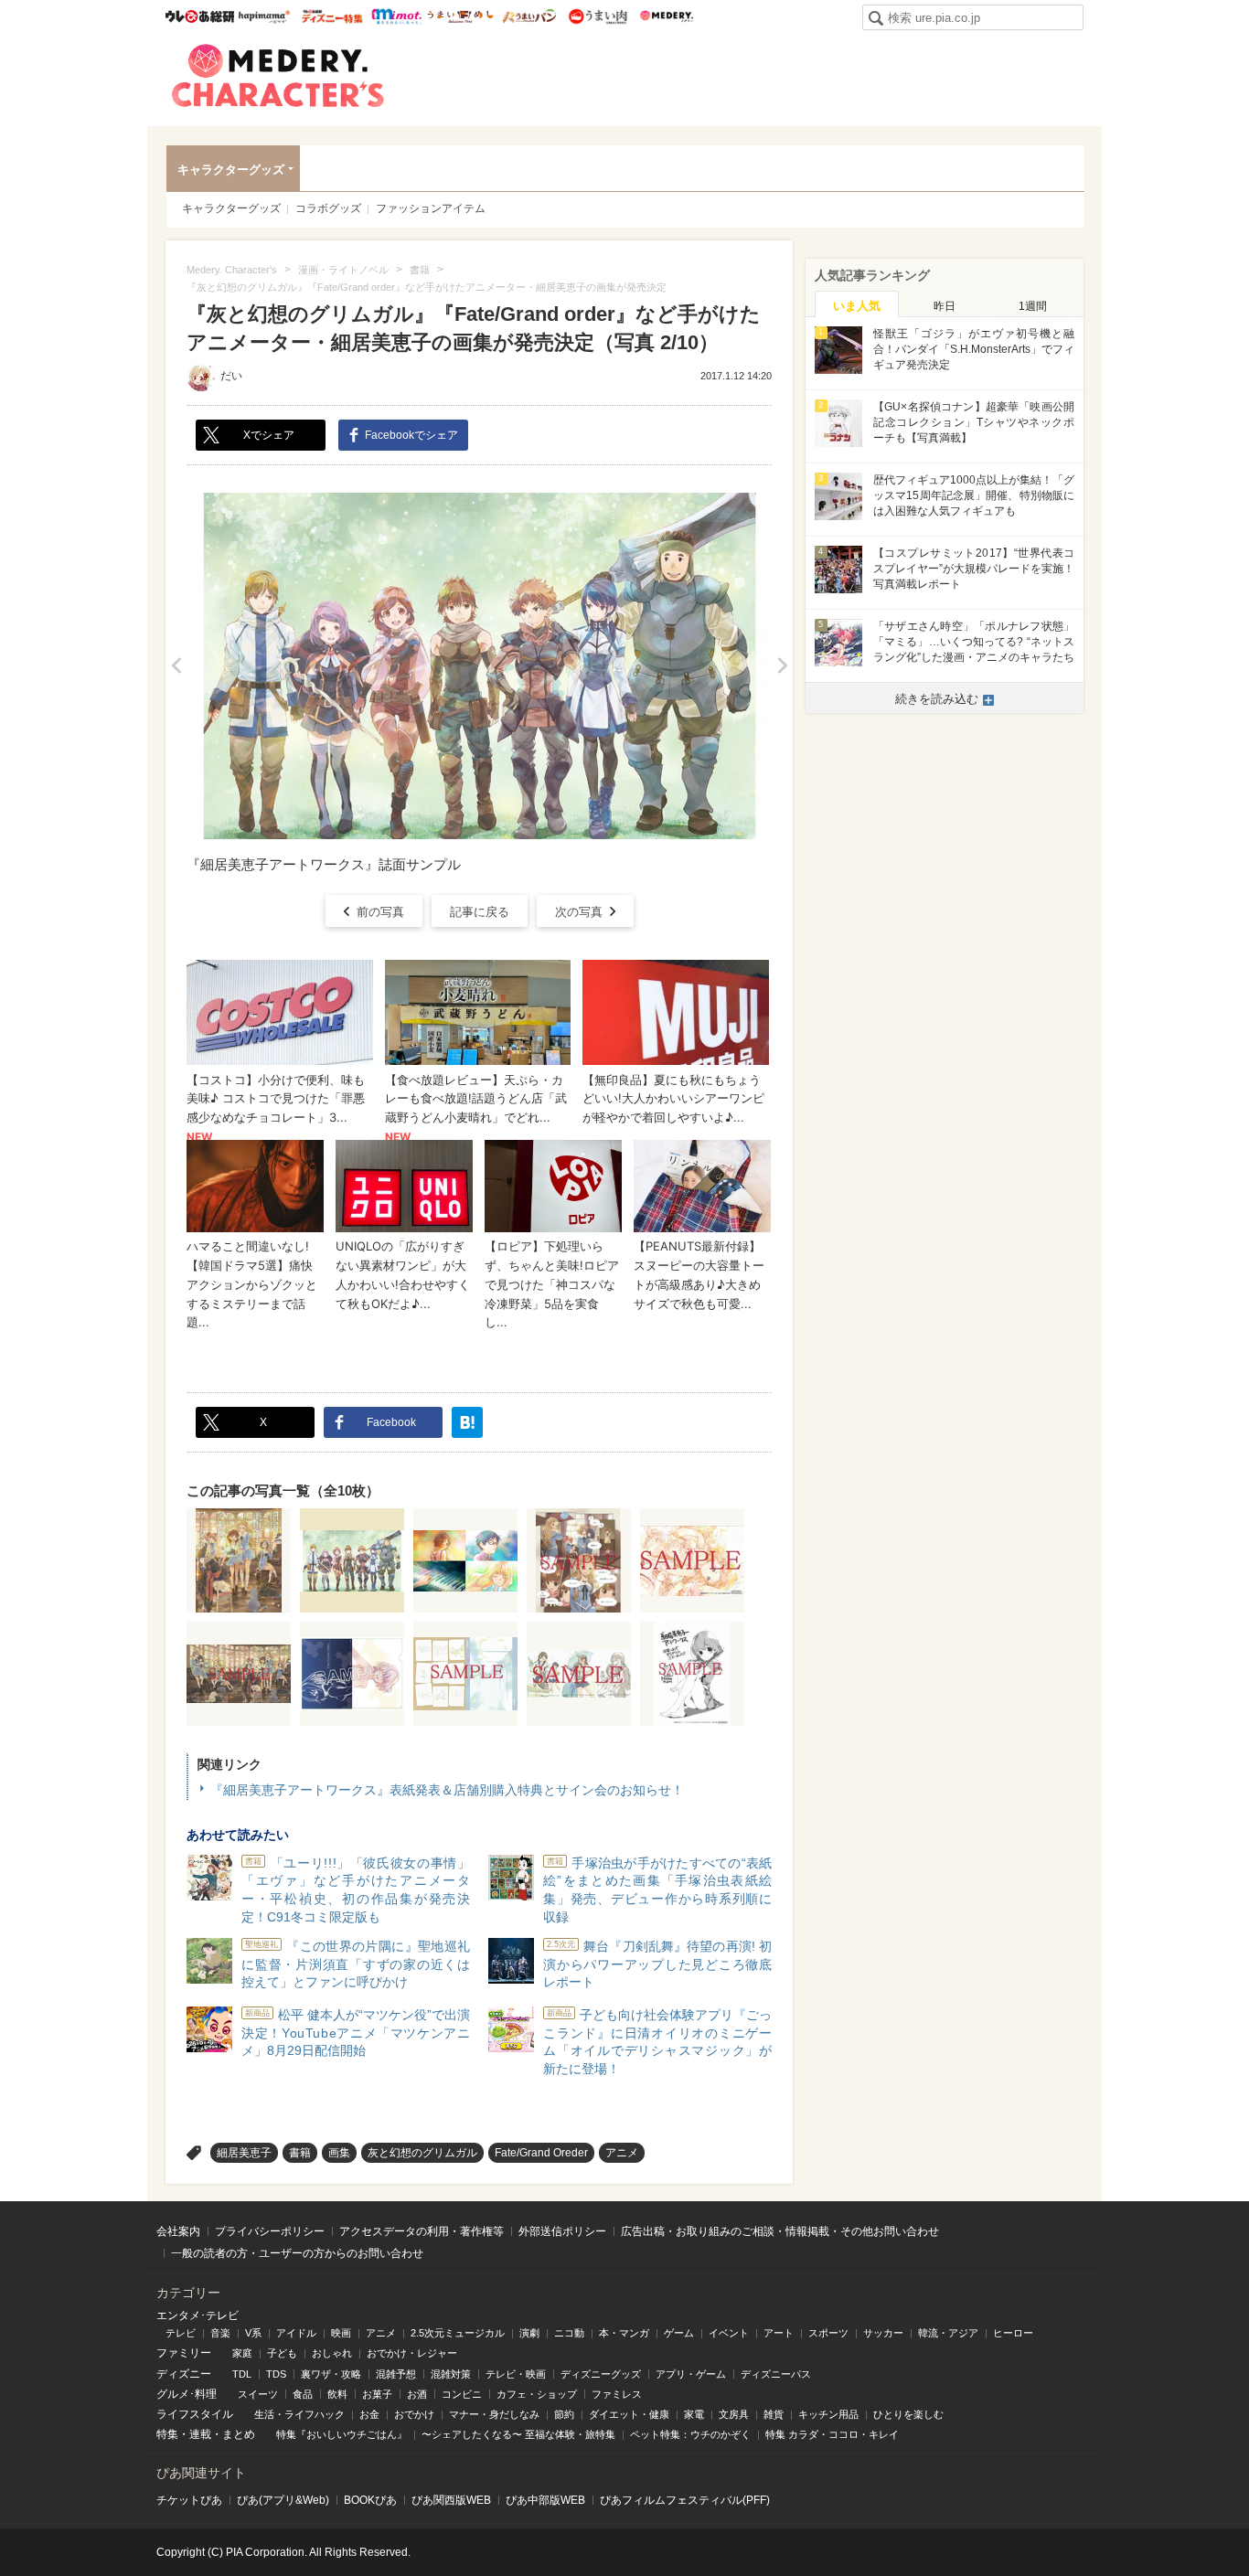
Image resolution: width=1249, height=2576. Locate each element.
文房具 (734, 2414)
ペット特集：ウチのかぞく (690, 2434)
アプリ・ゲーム (691, 2374)
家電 (694, 2414)
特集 (167, 2434)
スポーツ (828, 2333)
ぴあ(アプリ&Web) (283, 2500)
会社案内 (178, 2231)
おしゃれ (332, 2353)
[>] (782, 666)
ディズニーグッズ (601, 2374)
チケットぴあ (189, 2500)
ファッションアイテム (431, 208)
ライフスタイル (195, 2414)
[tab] (857, 304)
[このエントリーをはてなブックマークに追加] (467, 1422)
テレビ (181, 2333)
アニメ (622, 2153)
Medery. (666, 16)
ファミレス (617, 2394)
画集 (339, 2153)
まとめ (239, 2434)
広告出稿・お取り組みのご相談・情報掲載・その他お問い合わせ (780, 2231)
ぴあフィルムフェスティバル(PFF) (685, 2500)
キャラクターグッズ (231, 170)
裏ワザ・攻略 (331, 2374)
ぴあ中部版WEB (545, 2500)
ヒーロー (1013, 2333)
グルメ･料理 (187, 2394)
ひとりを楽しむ (908, 2414)
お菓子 (377, 2394)
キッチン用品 (828, 2414)
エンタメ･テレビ (197, 2315)
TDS (276, 2374)
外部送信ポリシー (562, 2231)
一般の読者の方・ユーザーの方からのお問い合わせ (297, 2253)
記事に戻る (480, 912)
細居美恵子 (244, 2153)
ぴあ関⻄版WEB (451, 2500)
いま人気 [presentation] (857, 306)
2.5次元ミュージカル (458, 2333)
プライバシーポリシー (270, 2231)
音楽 (220, 2333)
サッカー (883, 2333)
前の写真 (380, 912)
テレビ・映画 (516, 2374)
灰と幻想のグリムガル (422, 2153)
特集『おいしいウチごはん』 (342, 2434)
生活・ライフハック (299, 2414)
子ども (282, 2353)
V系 (253, 2333)
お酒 (417, 2394)
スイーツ (258, 2394)
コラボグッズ (328, 208)
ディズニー (184, 2374)
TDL (242, 2374)
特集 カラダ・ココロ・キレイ (832, 2434)
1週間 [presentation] (1033, 306)
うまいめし (460, 16)
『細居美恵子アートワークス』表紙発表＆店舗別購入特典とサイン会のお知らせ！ (447, 1790)
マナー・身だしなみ (494, 2414)
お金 (369, 2414)
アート (779, 2333)
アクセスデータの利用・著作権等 (422, 2231)
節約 (564, 2414)
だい (231, 376)
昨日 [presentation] (945, 306)
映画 (341, 2333)
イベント (729, 2333)
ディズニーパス (776, 2374)
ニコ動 (569, 2333)
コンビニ (462, 2394)
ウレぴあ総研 (200, 16)
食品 (303, 2394)
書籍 (300, 2153)
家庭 (242, 2353)
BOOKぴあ (370, 2500)
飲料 (337, 2394)
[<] (176, 666)
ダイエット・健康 (629, 2414)
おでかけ (414, 2414)
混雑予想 (396, 2374)
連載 (200, 2434)
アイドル (296, 2333)
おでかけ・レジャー (412, 2353)
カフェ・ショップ (537, 2394)
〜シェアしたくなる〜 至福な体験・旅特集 (518, 2434)
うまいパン (529, 16)
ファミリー (184, 2353)
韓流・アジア (948, 2333)
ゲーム (679, 2333)
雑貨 (774, 2414)
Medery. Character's (278, 76)
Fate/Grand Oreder (541, 2153)
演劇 (529, 2333)
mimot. (396, 16)
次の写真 (579, 912)
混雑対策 (451, 2374)
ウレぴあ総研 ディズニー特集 (332, 16)
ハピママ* (264, 16)
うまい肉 (598, 16)
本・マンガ (624, 2333)
